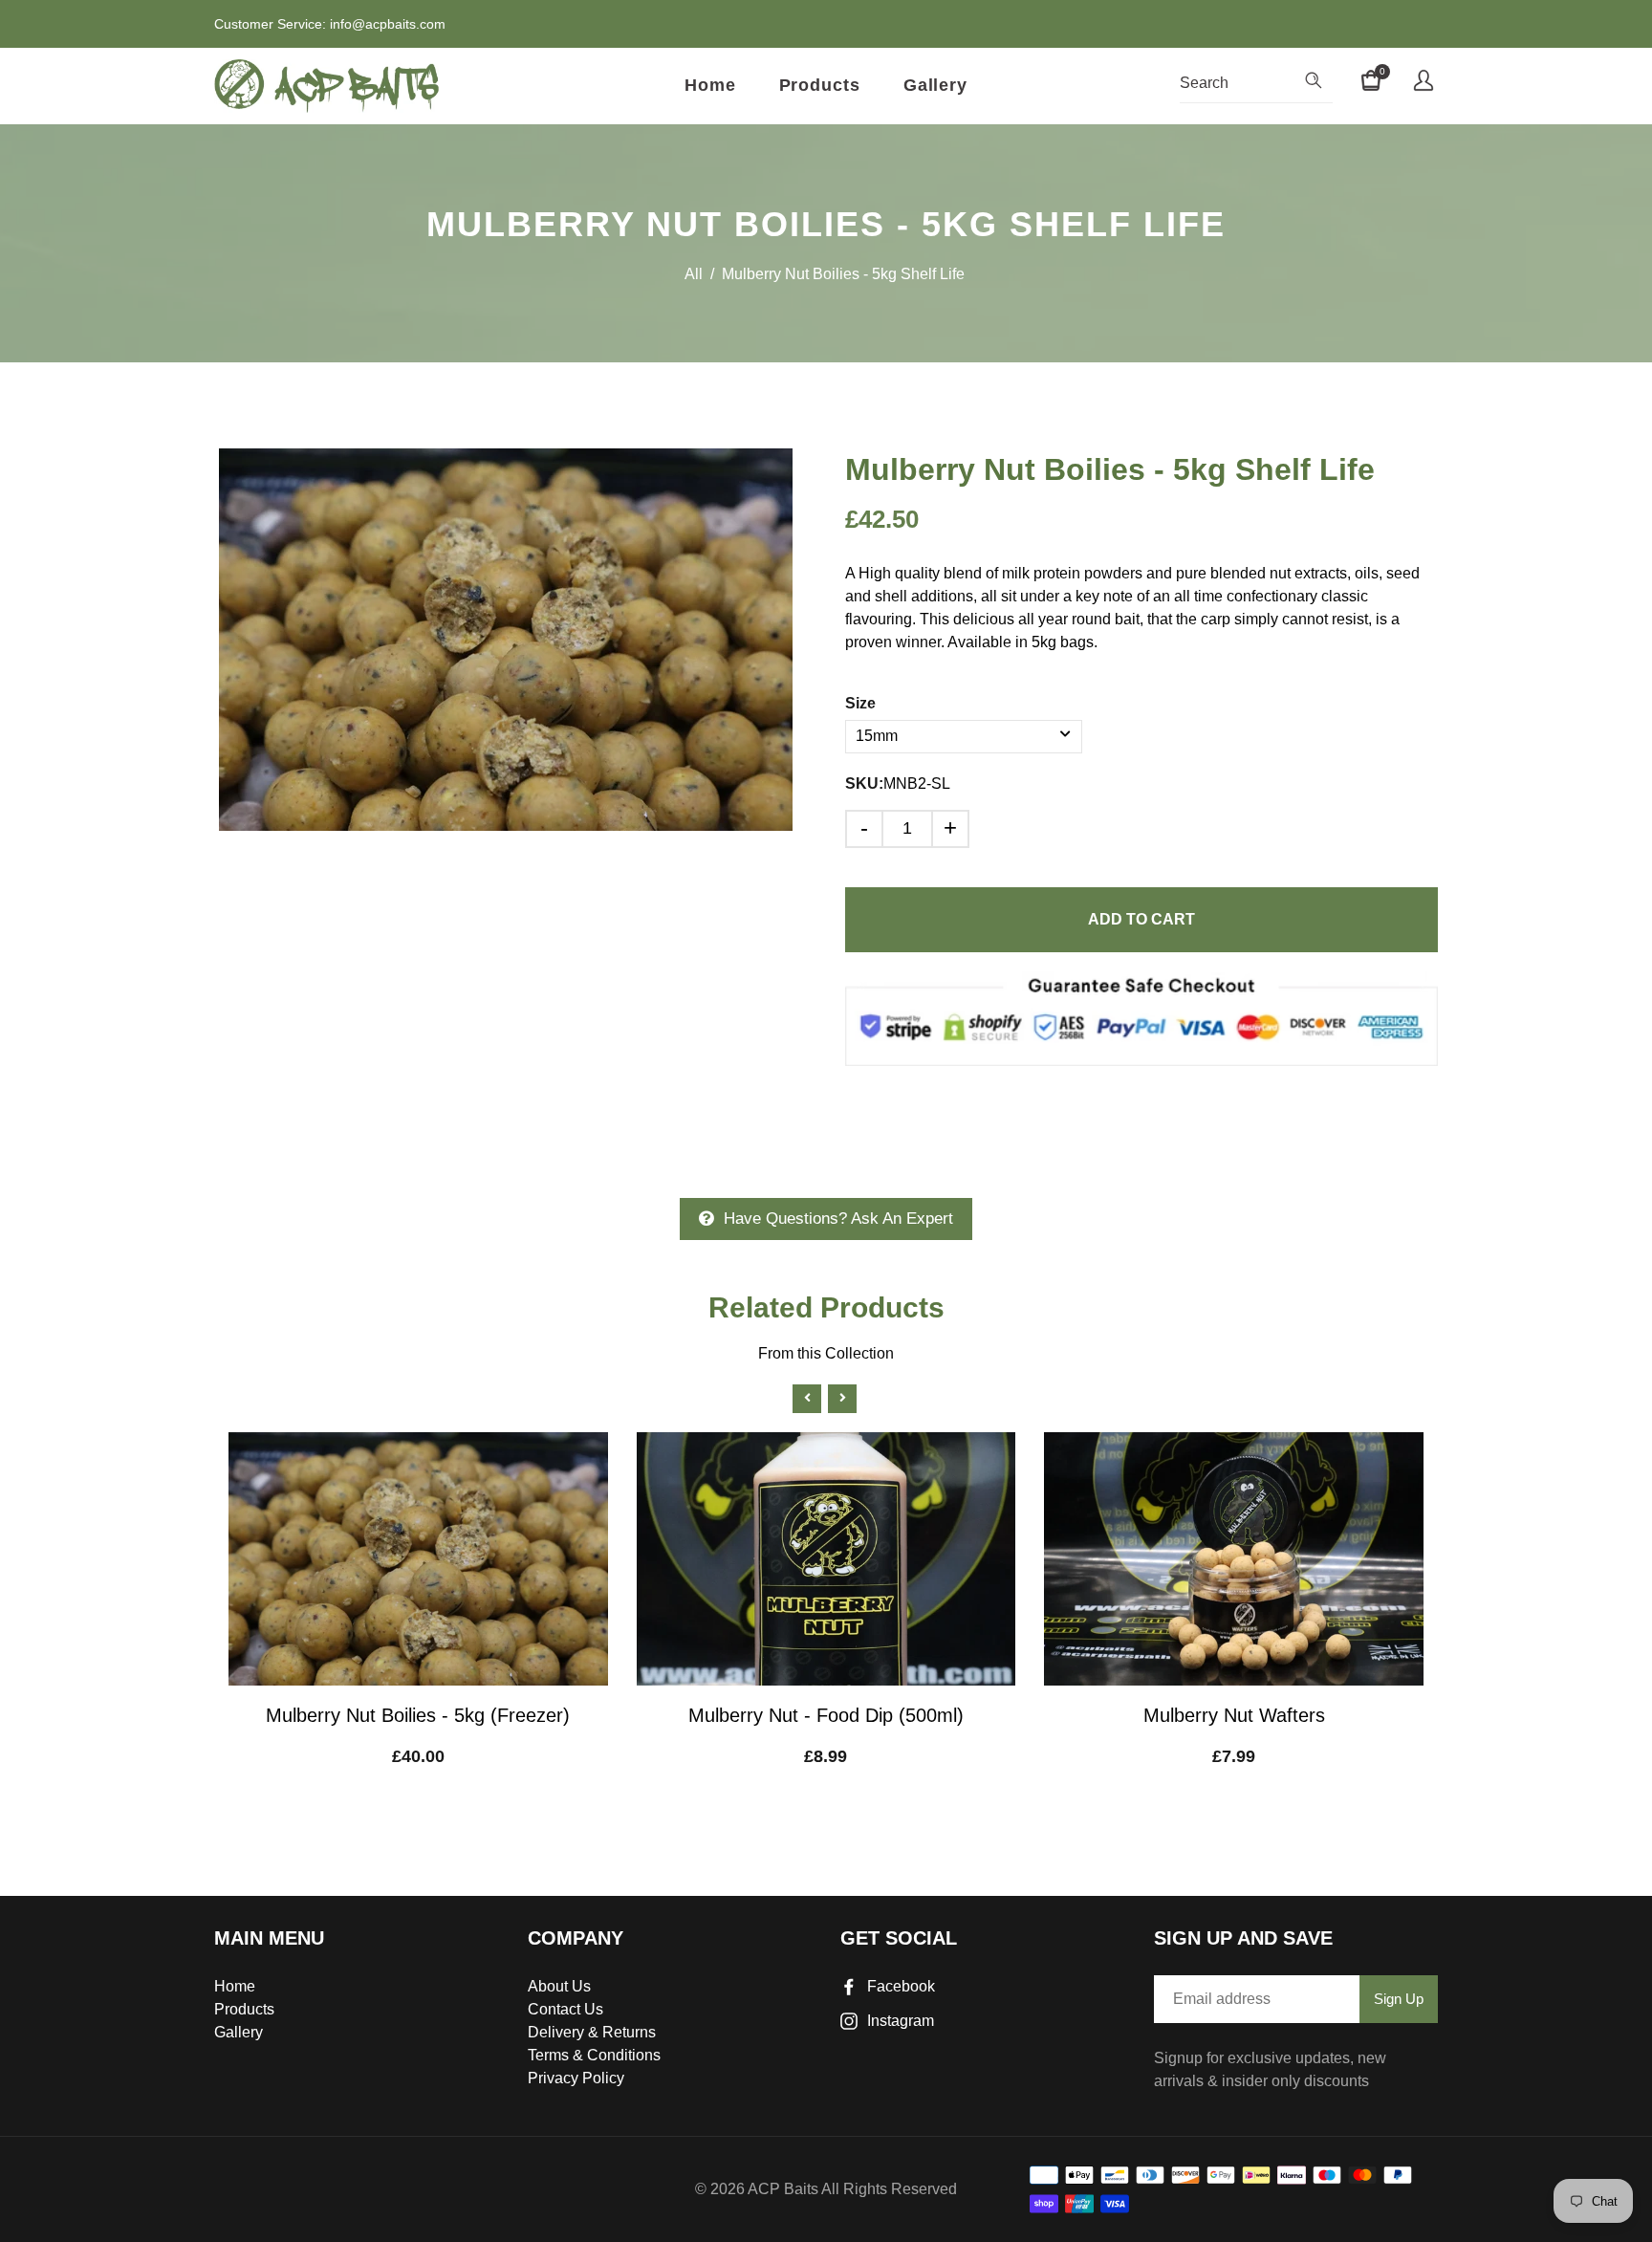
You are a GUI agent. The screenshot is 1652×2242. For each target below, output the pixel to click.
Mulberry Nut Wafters (1234, 1715)
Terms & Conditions (594, 2055)
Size (860, 703)
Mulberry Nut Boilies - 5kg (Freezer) (418, 1715)
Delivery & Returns (592, 2032)
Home (710, 85)
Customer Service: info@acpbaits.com (330, 24)
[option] (506, 640)
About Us (559, 1986)
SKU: (864, 784)
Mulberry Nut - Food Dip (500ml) (826, 1715)
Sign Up (1399, 1999)
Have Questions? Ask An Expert (838, 1219)
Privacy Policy (576, 2078)
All (694, 274)
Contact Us (565, 2009)
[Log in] (1424, 83)
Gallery (935, 85)
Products (820, 85)
